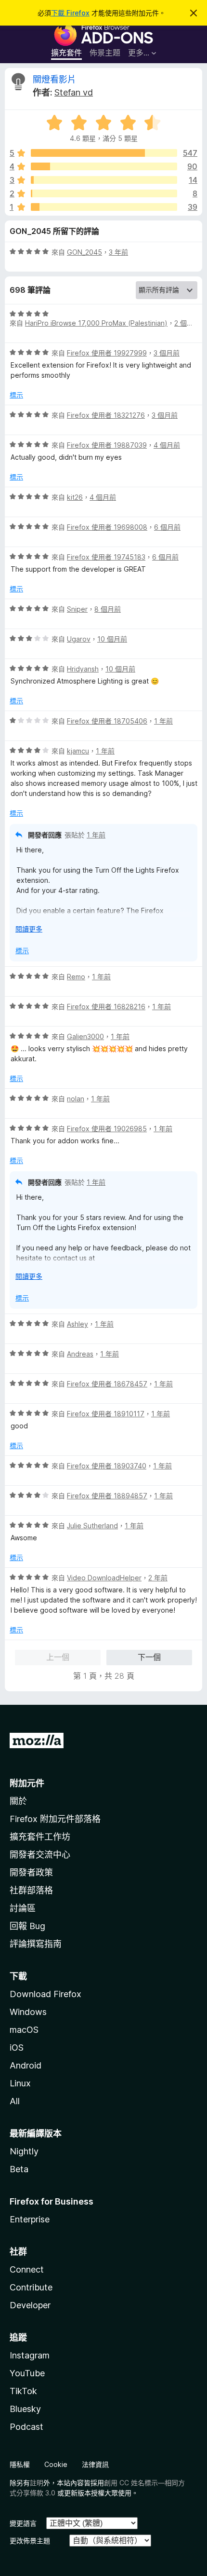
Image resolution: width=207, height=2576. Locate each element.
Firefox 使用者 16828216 (106, 1007)
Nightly (24, 2151)
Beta (19, 2169)
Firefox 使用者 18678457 (107, 1384)
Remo (76, 977)
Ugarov (79, 639)
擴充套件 (66, 53)
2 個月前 (187, 323)
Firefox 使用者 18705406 (107, 721)
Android (26, 2065)
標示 (16, 395)
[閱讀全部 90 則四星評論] (104, 166)
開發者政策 (31, 1872)
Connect (27, 2269)
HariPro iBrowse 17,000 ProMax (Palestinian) (96, 323)
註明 (37, 2483)
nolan (76, 1099)
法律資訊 (95, 2464)
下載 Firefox (70, 13)
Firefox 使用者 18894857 (107, 1496)
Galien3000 (85, 1036)
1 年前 (163, 721)
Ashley (78, 1324)
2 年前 (158, 1578)
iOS (17, 2048)
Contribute (31, 2287)
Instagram (30, 2355)
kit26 (75, 497)
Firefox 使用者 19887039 (107, 445)
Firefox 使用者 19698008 (107, 527)
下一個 (149, 1657)
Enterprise (30, 2219)
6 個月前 (167, 527)
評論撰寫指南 (36, 1944)
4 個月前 (167, 445)
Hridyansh (83, 669)
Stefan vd (74, 92)
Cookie (56, 2464)
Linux (20, 2083)
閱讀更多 (29, 929)
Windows (28, 2012)
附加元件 (27, 1783)
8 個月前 (108, 609)
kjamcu (78, 751)
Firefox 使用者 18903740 (107, 1466)
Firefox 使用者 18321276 (106, 415)
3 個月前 (167, 353)
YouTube (27, 2373)
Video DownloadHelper (104, 1578)
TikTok (23, 2391)
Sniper (77, 609)
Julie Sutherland (92, 1526)
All (15, 2101)
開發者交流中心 (40, 1855)
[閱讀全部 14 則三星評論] (104, 180)
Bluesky (25, 2409)
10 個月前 (112, 639)
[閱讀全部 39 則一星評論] (104, 207)
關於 (18, 1801)
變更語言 (23, 2523)
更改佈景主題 (30, 2541)
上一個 (58, 1657)
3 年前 (118, 252)
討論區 (23, 1908)
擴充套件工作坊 (40, 1837)
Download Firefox (45, 1994)
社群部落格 (31, 1890)
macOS (24, 2030)
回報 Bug (27, 1926)
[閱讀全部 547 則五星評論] (104, 153)
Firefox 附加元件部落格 (55, 1819)
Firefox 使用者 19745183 (106, 557)
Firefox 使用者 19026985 (107, 1129)
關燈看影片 (54, 79)
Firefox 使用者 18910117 (106, 1414)
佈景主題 (105, 53)
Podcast (26, 2427)
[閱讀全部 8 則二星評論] (104, 193)
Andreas (80, 1354)
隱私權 (20, 2464)
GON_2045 (84, 252)
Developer (30, 2305)
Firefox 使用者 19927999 (107, 353)
